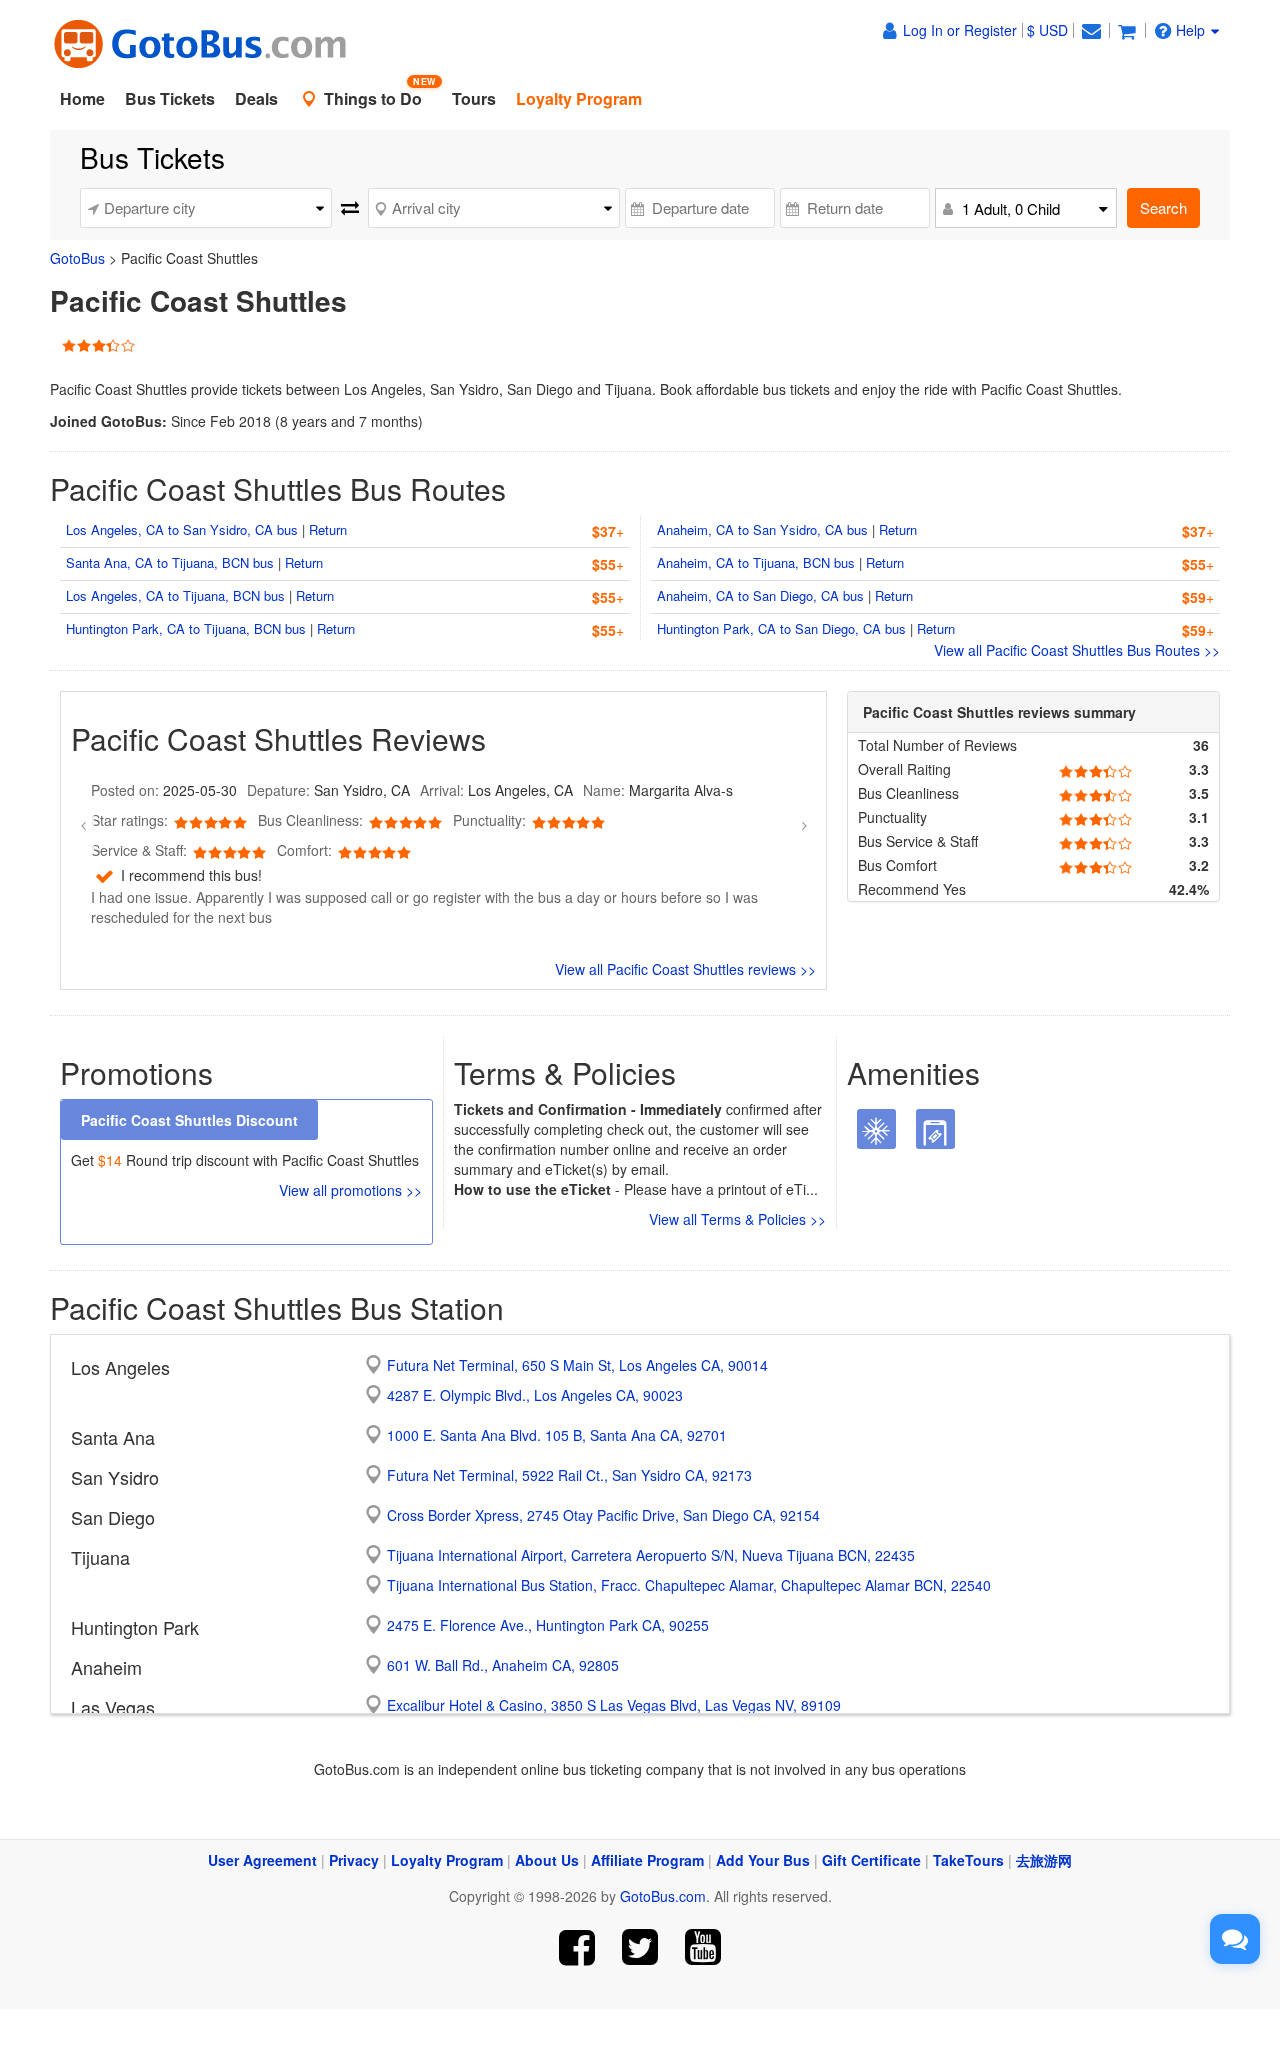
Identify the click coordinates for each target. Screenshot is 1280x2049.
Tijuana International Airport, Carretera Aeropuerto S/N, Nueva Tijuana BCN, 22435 (651, 1555)
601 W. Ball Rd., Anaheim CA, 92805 (503, 1665)
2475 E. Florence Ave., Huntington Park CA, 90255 (548, 1625)
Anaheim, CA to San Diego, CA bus (760, 595)
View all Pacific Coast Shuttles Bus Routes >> (1077, 650)
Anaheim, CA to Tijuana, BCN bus (756, 562)
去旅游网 (1044, 1860)
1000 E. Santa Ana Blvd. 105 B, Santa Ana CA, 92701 (557, 1435)
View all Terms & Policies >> (737, 1219)
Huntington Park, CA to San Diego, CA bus (781, 628)
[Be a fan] (577, 1947)
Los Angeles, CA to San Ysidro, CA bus (182, 529)
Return (328, 529)
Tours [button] (474, 98)
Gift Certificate (871, 1860)
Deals (256, 98)
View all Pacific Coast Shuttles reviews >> (685, 969)
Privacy (354, 1860)
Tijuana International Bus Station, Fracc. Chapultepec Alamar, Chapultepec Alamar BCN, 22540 (689, 1585)
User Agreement (262, 1860)
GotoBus (77, 258)
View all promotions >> (350, 1190)
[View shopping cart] (1127, 30)
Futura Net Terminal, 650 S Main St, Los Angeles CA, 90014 (577, 1365)
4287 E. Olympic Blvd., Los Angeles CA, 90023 (535, 1395)
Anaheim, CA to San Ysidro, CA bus (762, 529)
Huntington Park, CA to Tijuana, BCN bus (186, 628)
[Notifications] (1091, 30)
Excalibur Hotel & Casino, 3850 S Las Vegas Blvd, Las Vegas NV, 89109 (614, 1705)
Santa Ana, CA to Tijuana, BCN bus (170, 562)
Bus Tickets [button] (170, 98)
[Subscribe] (702, 1947)
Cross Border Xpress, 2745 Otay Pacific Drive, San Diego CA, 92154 (603, 1515)
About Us (547, 1860)
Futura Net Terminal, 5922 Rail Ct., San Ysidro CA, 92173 (569, 1475)
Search (1163, 207)
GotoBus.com (663, 1896)
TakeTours (968, 1860)
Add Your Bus (763, 1860)
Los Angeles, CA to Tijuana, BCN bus (175, 595)
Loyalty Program (447, 1860)
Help (1190, 30)
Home (82, 98)
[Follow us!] (640, 1947)
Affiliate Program (647, 1860)
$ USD (1047, 30)
